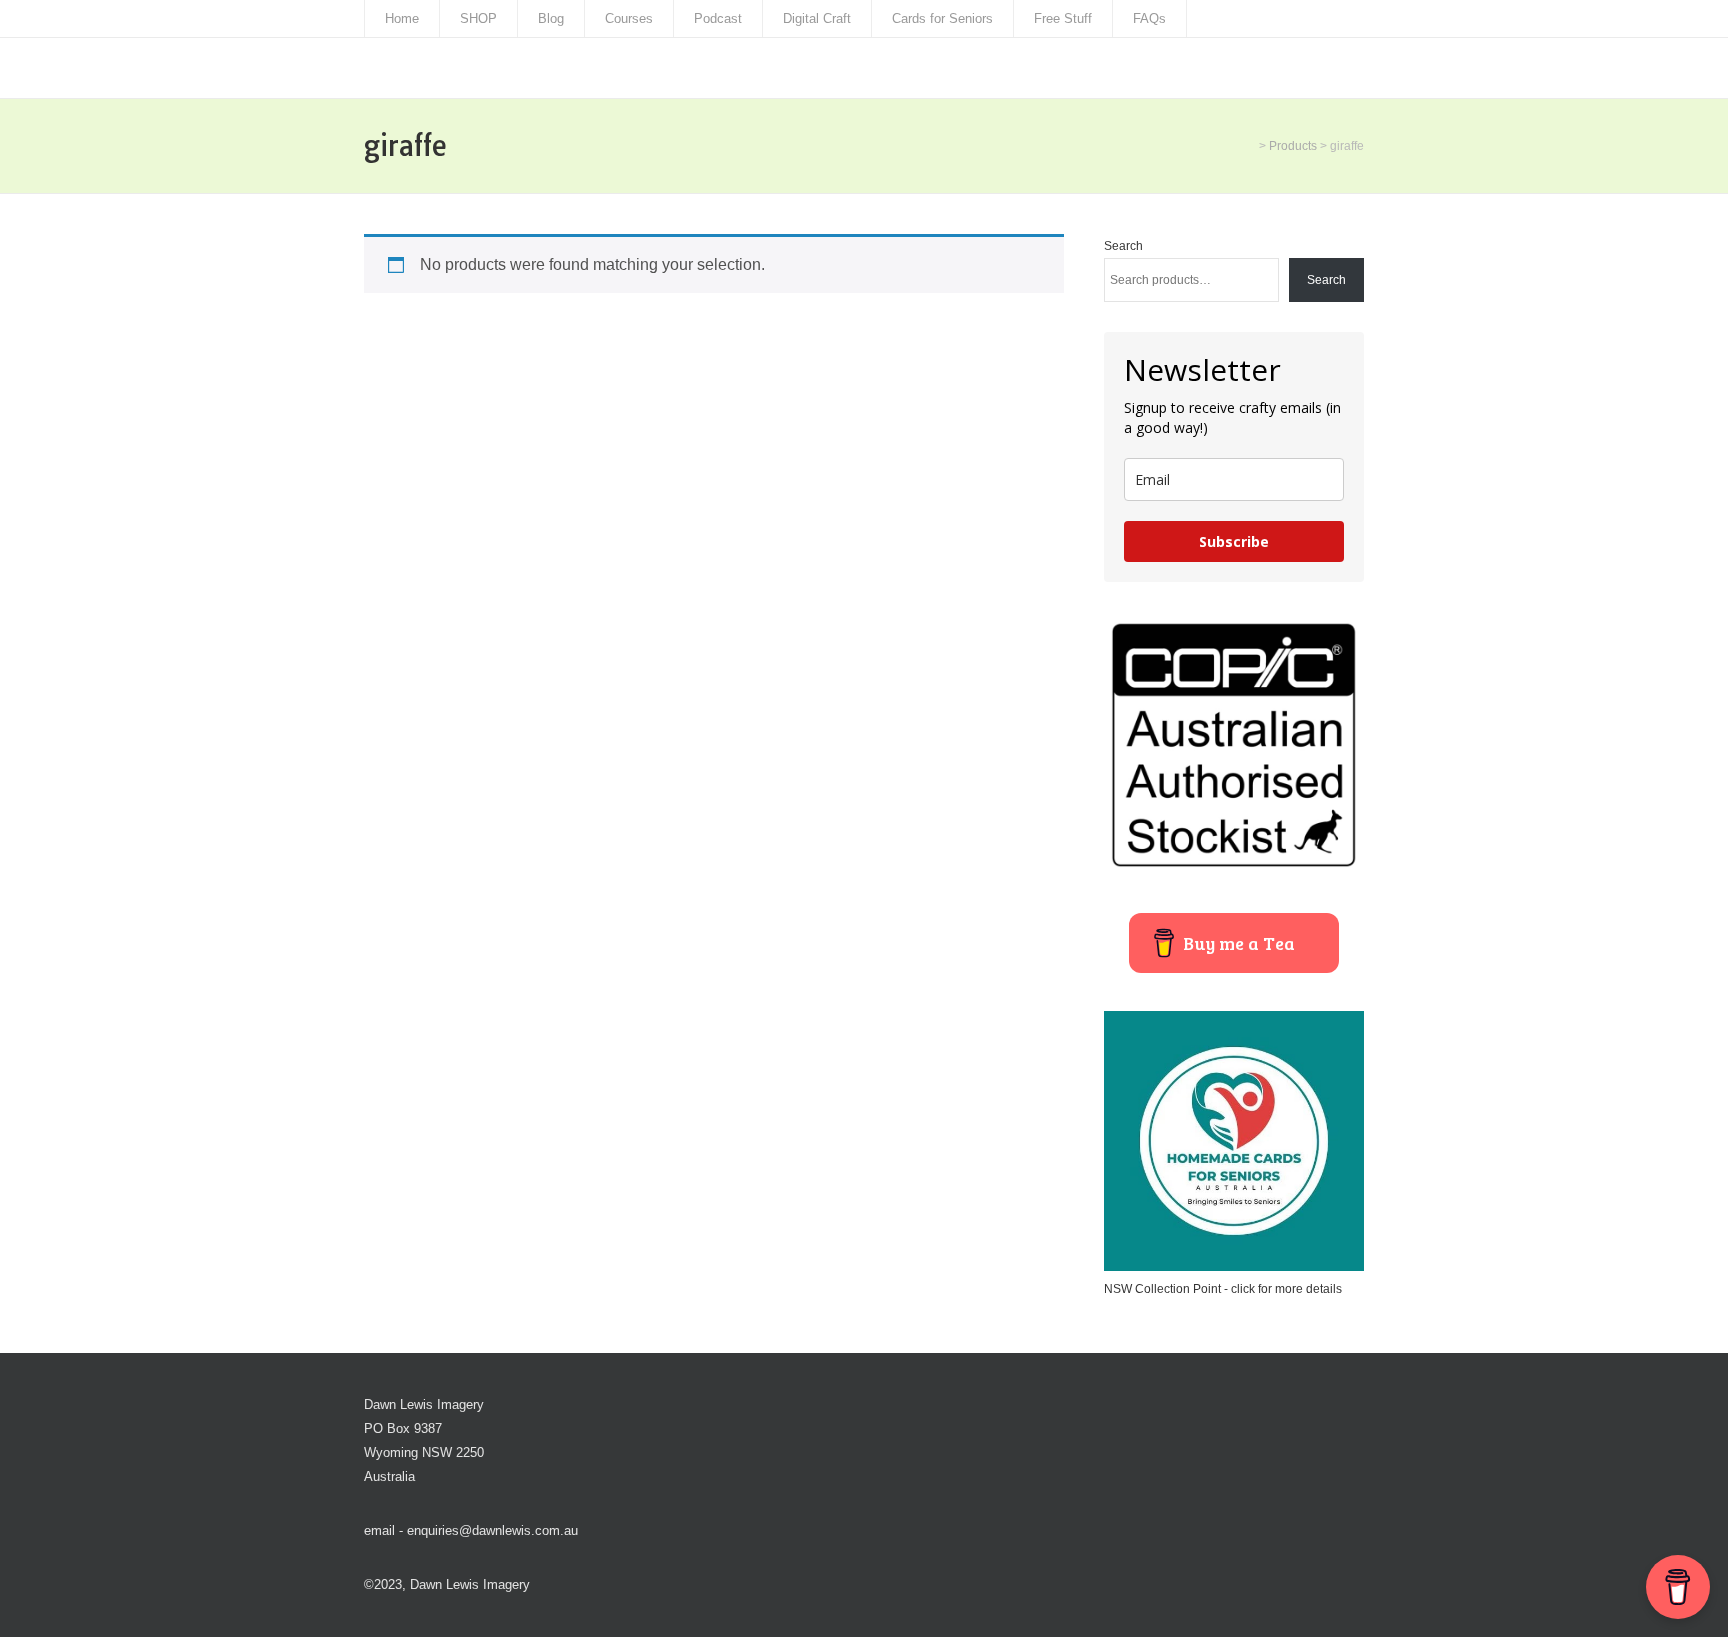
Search (1123, 246)
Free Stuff (1063, 18)
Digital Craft (817, 18)
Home (402, 18)
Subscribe (1234, 541)
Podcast (718, 18)
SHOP (478, 18)
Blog (551, 18)
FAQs (1149, 18)
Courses (629, 18)
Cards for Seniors (942, 18)
